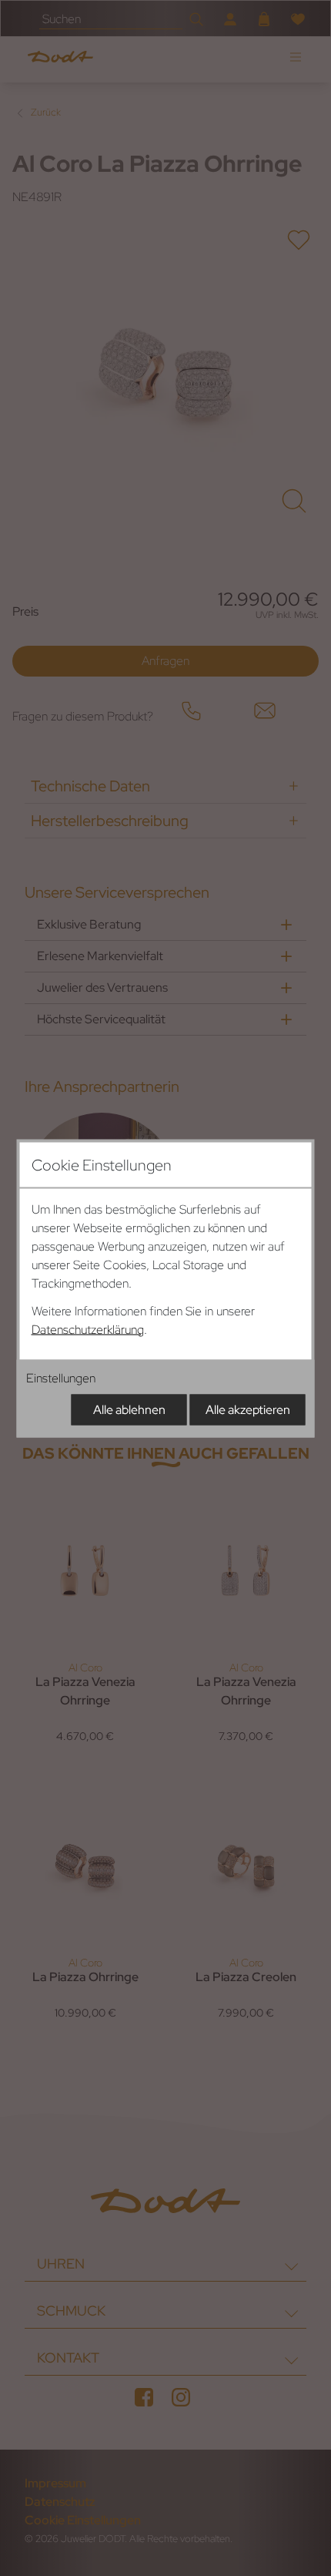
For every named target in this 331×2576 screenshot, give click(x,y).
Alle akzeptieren (248, 1409)
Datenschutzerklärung (88, 1329)
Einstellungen (61, 1377)
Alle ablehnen (129, 1409)
